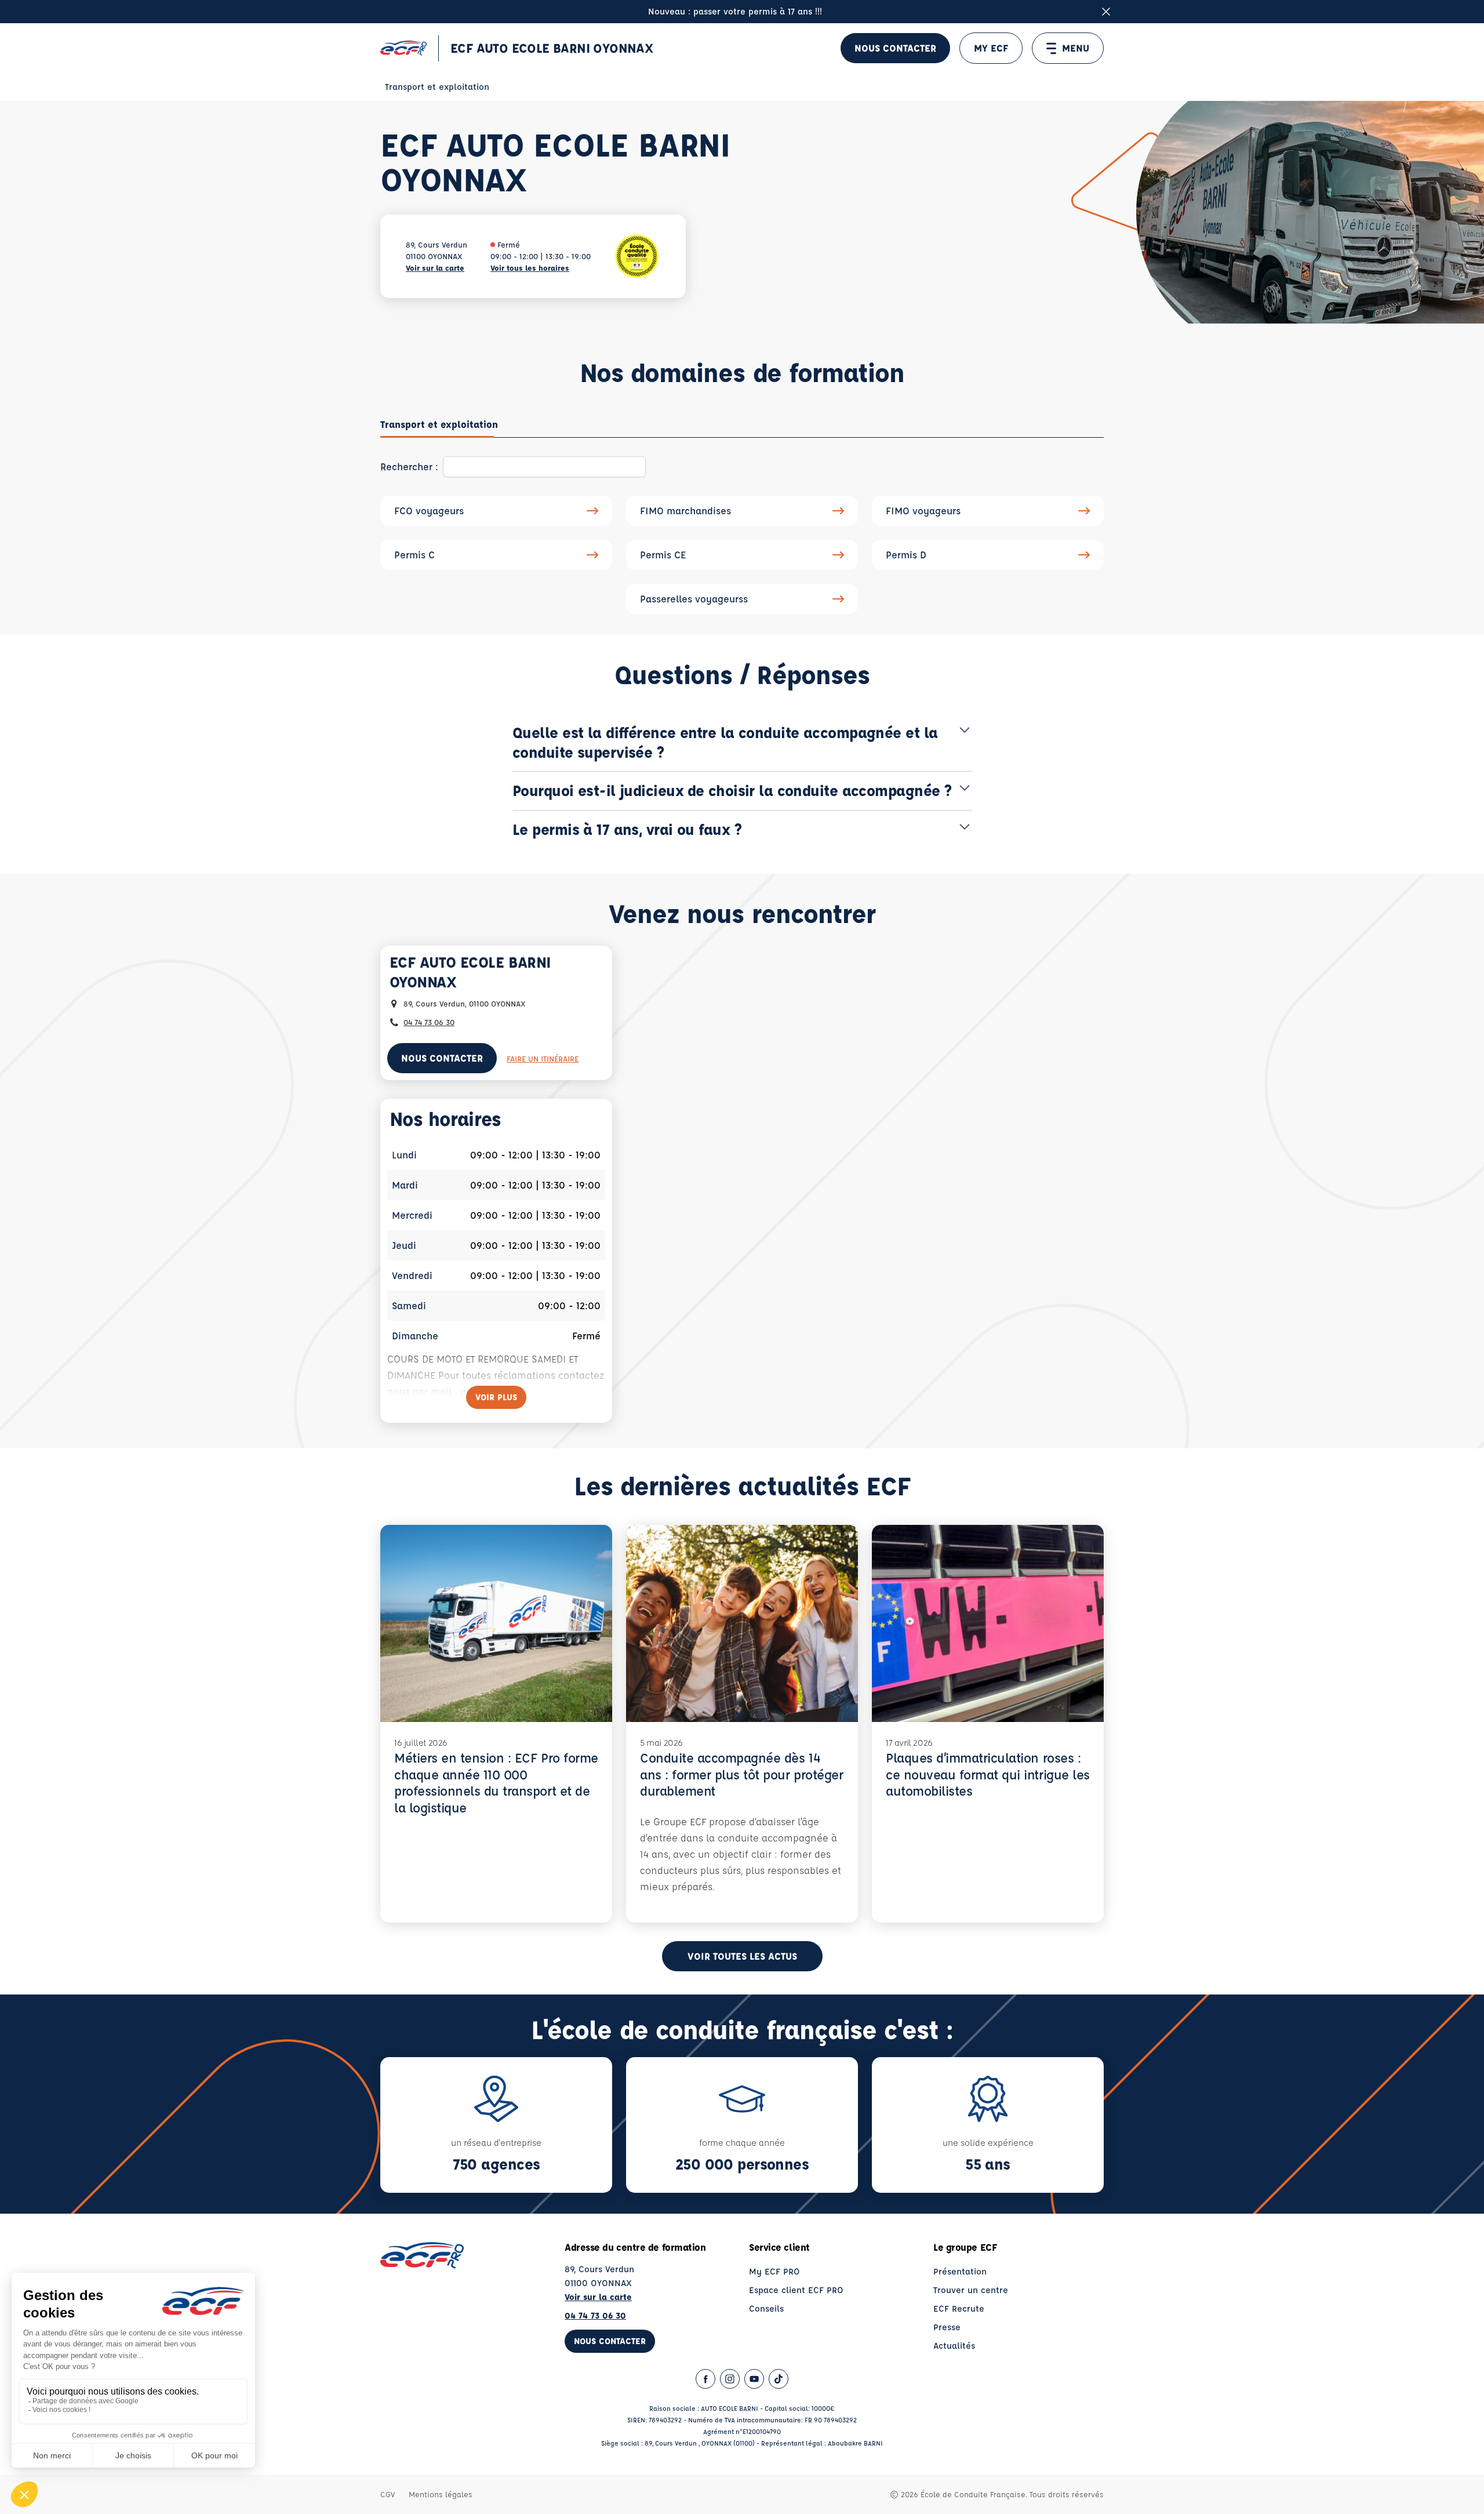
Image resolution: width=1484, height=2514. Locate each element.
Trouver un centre (971, 2290)
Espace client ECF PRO (796, 2290)
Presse (947, 2327)
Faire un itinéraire (543, 1058)
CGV (388, 2494)
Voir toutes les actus (742, 1956)
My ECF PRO (774, 2271)
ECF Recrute (959, 2308)
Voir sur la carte (435, 268)
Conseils (766, 2308)
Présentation (960, 2271)
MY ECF (991, 48)
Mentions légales (441, 2494)
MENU (1076, 48)
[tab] (439, 424)
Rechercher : (409, 466)
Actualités (954, 2346)
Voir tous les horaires (530, 268)
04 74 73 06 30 (429, 1022)
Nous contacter (895, 48)
